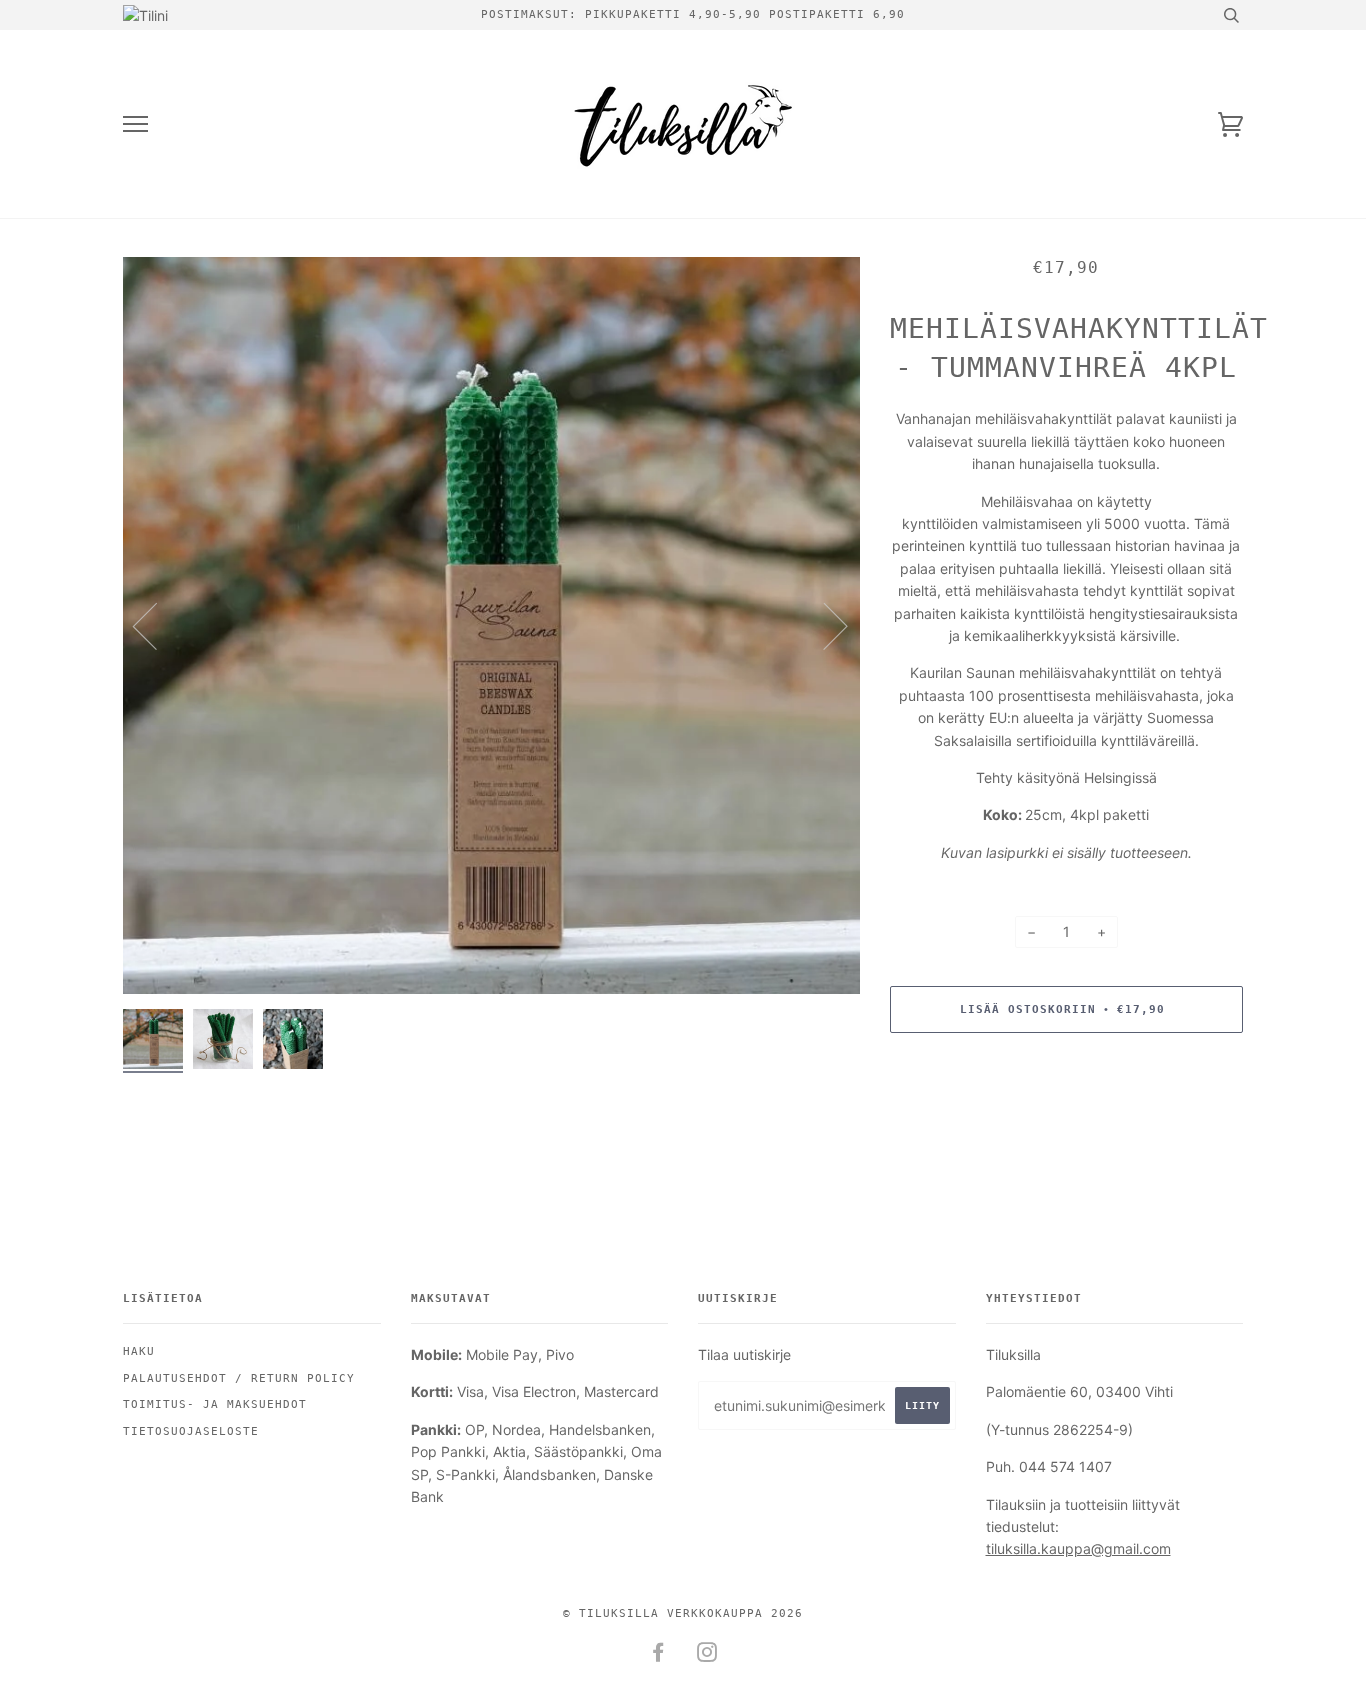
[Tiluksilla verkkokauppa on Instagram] (707, 1656)
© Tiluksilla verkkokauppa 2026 (683, 1613)
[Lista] (135, 124)
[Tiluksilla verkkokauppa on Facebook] (658, 1656)
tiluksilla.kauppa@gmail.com (1078, 1548)
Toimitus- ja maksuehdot (215, 1404)
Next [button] (823, 625)
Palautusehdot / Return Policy (239, 1378)
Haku (139, 1351)
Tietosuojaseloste (191, 1431)
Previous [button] (157, 625)
